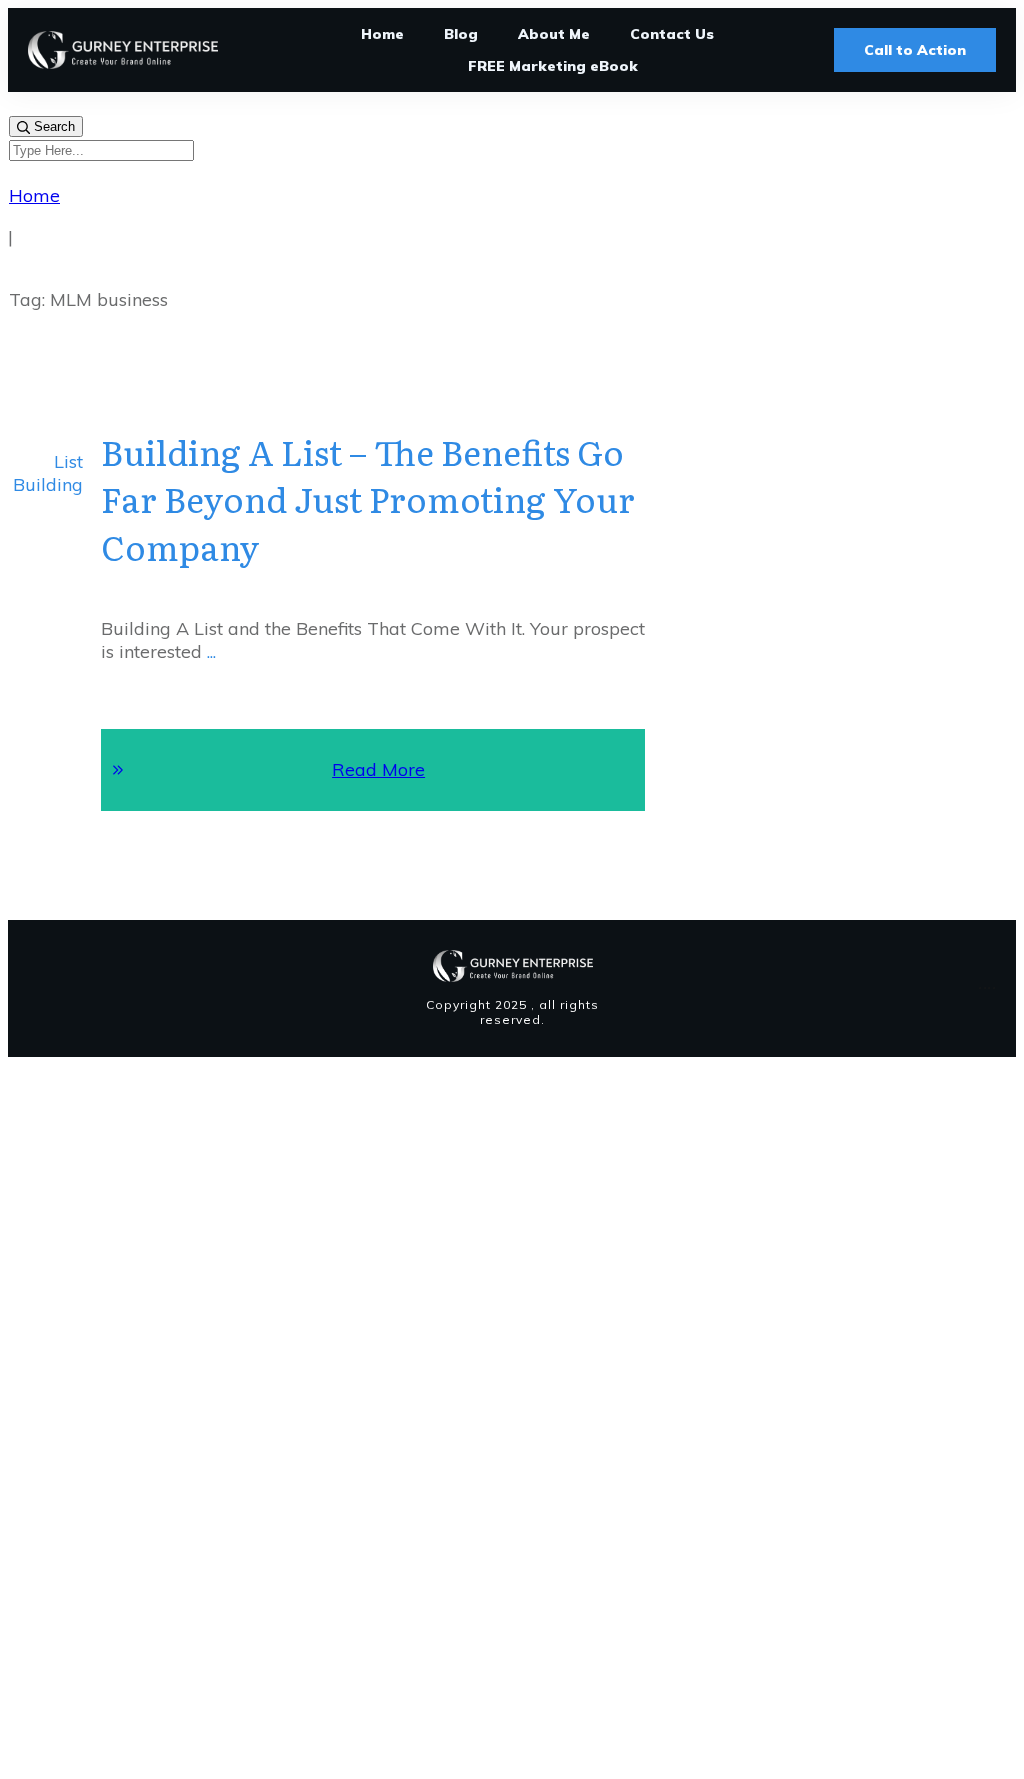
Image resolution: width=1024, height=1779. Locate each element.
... (211, 651)
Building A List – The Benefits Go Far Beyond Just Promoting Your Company (368, 498)
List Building (48, 473)
